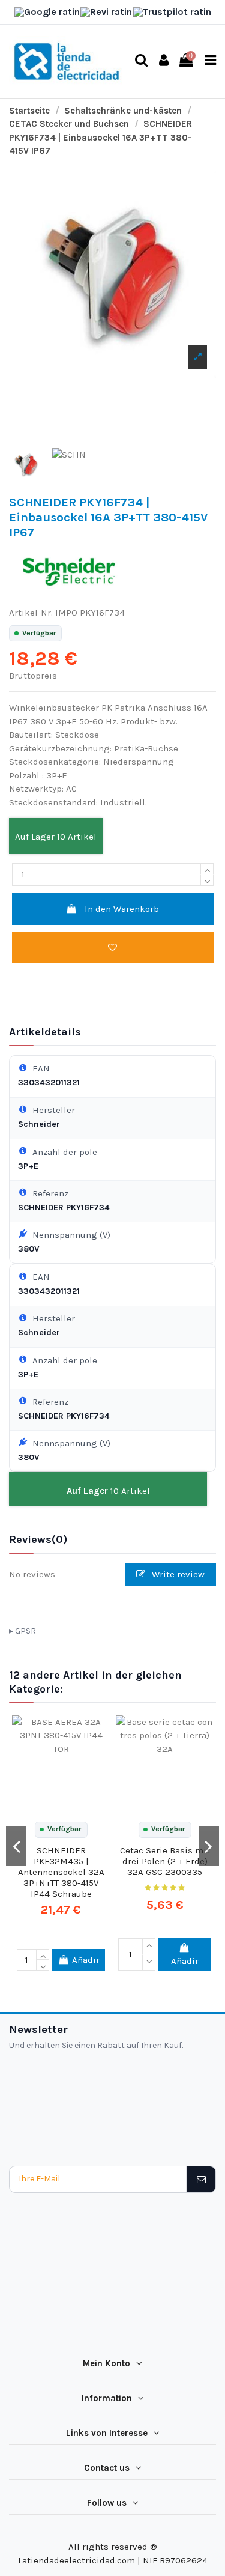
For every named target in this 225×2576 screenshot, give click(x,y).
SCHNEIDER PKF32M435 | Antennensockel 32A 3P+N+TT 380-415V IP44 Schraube (61, 1872)
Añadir (86, 1960)
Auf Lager (35, 837)
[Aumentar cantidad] (207, 869)
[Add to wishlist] (113, 948)
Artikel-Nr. (31, 613)
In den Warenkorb (122, 909)
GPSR (25, 1631)
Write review (177, 1574)
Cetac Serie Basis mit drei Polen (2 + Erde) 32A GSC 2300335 (165, 1861)
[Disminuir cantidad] (207, 880)
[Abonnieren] (201, 2179)
